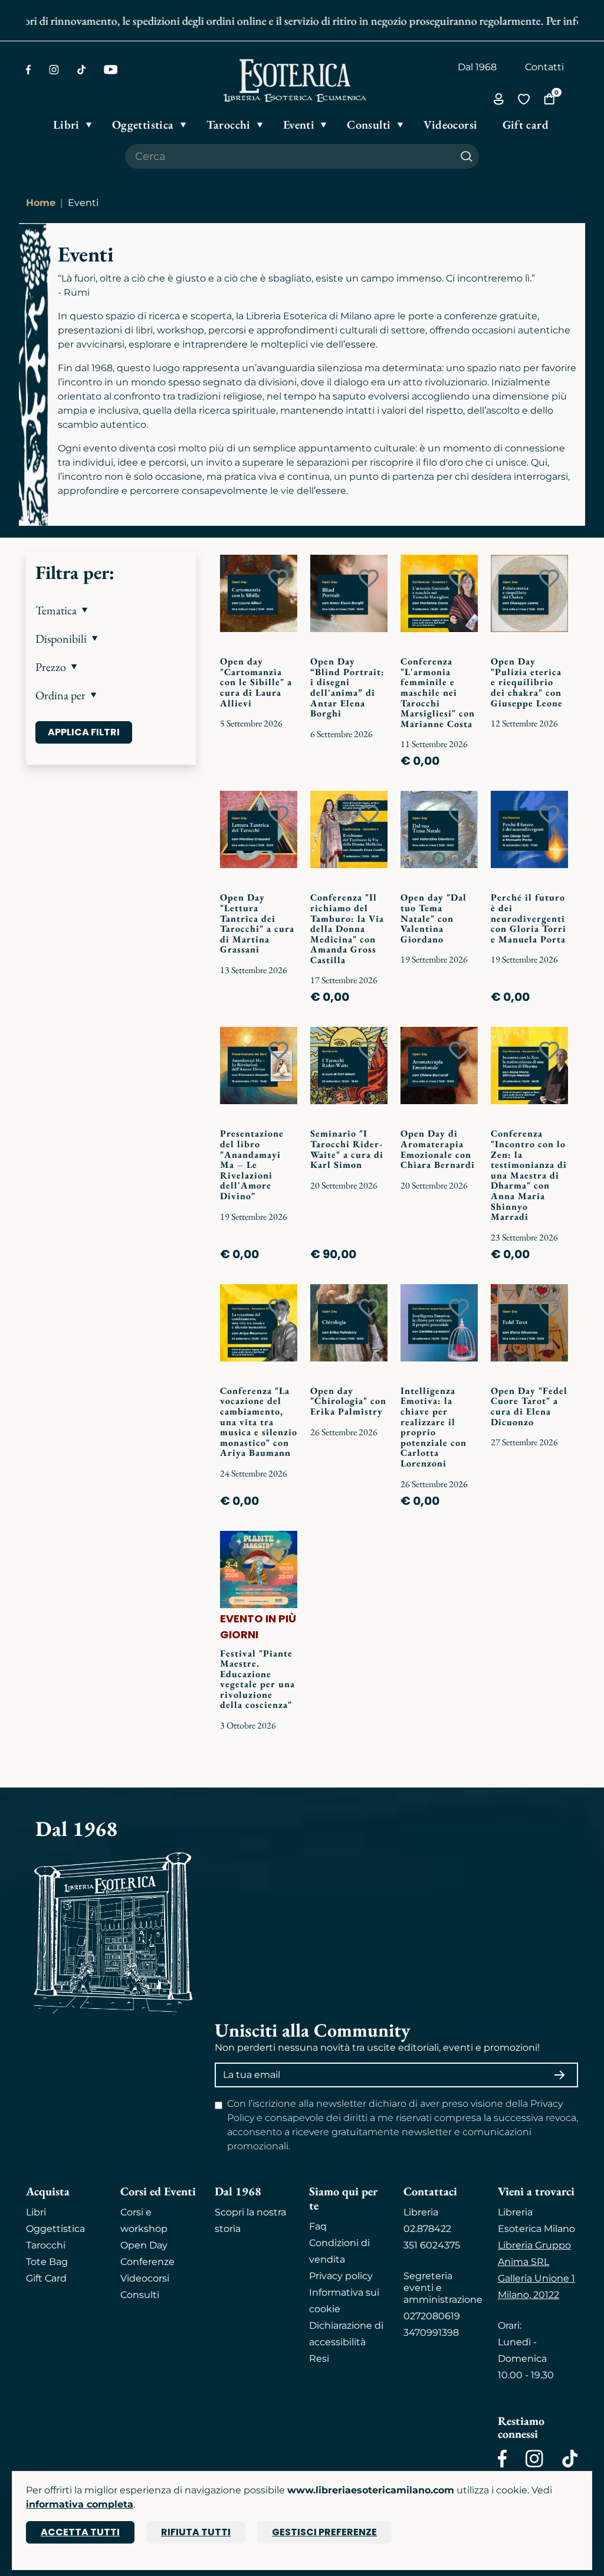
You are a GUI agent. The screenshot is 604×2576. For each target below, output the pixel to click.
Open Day (144, 2245)
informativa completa (80, 2504)
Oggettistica (55, 2229)
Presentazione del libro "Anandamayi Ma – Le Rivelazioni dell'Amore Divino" (252, 1165)
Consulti (140, 2295)
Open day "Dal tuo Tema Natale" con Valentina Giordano (434, 918)
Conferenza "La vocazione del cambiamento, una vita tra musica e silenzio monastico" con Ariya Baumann (259, 1422)
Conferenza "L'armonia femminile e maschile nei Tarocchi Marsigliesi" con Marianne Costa (438, 693)
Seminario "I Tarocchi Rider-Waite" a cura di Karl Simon (347, 1149)
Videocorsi (145, 2278)
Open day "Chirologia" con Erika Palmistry (348, 1401)
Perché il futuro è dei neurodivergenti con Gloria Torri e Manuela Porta (528, 918)
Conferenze (147, 2262)
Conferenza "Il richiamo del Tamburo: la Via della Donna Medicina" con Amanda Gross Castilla (347, 929)
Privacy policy (341, 2276)
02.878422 (427, 2229)
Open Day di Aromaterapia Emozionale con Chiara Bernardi (438, 1149)
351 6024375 (432, 2245)
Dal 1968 (477, 67)
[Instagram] (54, 70)
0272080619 (432, 2316)
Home (41, 203)
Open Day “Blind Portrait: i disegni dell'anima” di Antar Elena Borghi (347, 687)
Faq (318, 2226)
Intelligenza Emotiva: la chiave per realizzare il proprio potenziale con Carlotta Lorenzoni (434, 1427)
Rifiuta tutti (196, 2532)
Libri (36, 2212)
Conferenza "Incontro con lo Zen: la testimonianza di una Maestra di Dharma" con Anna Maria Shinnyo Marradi (529, 1175)
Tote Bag (47, 2262)
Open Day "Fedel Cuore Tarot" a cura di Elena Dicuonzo (529, 1406)
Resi (319, 2359)
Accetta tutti (80, 2532)
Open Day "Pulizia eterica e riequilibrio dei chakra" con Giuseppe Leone (527, 682)
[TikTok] (81, 70)
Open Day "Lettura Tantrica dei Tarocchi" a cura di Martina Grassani (257, 923)
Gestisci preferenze (324, 2532)
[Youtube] (111, 70)
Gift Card (46, 2278)
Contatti (544, 67)
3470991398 (431, 2333)
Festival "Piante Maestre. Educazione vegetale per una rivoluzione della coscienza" (257, 1679)
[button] (111, 610)
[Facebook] (28, 70)
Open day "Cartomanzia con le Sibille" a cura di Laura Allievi (256, 682)
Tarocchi (46, 2245)
